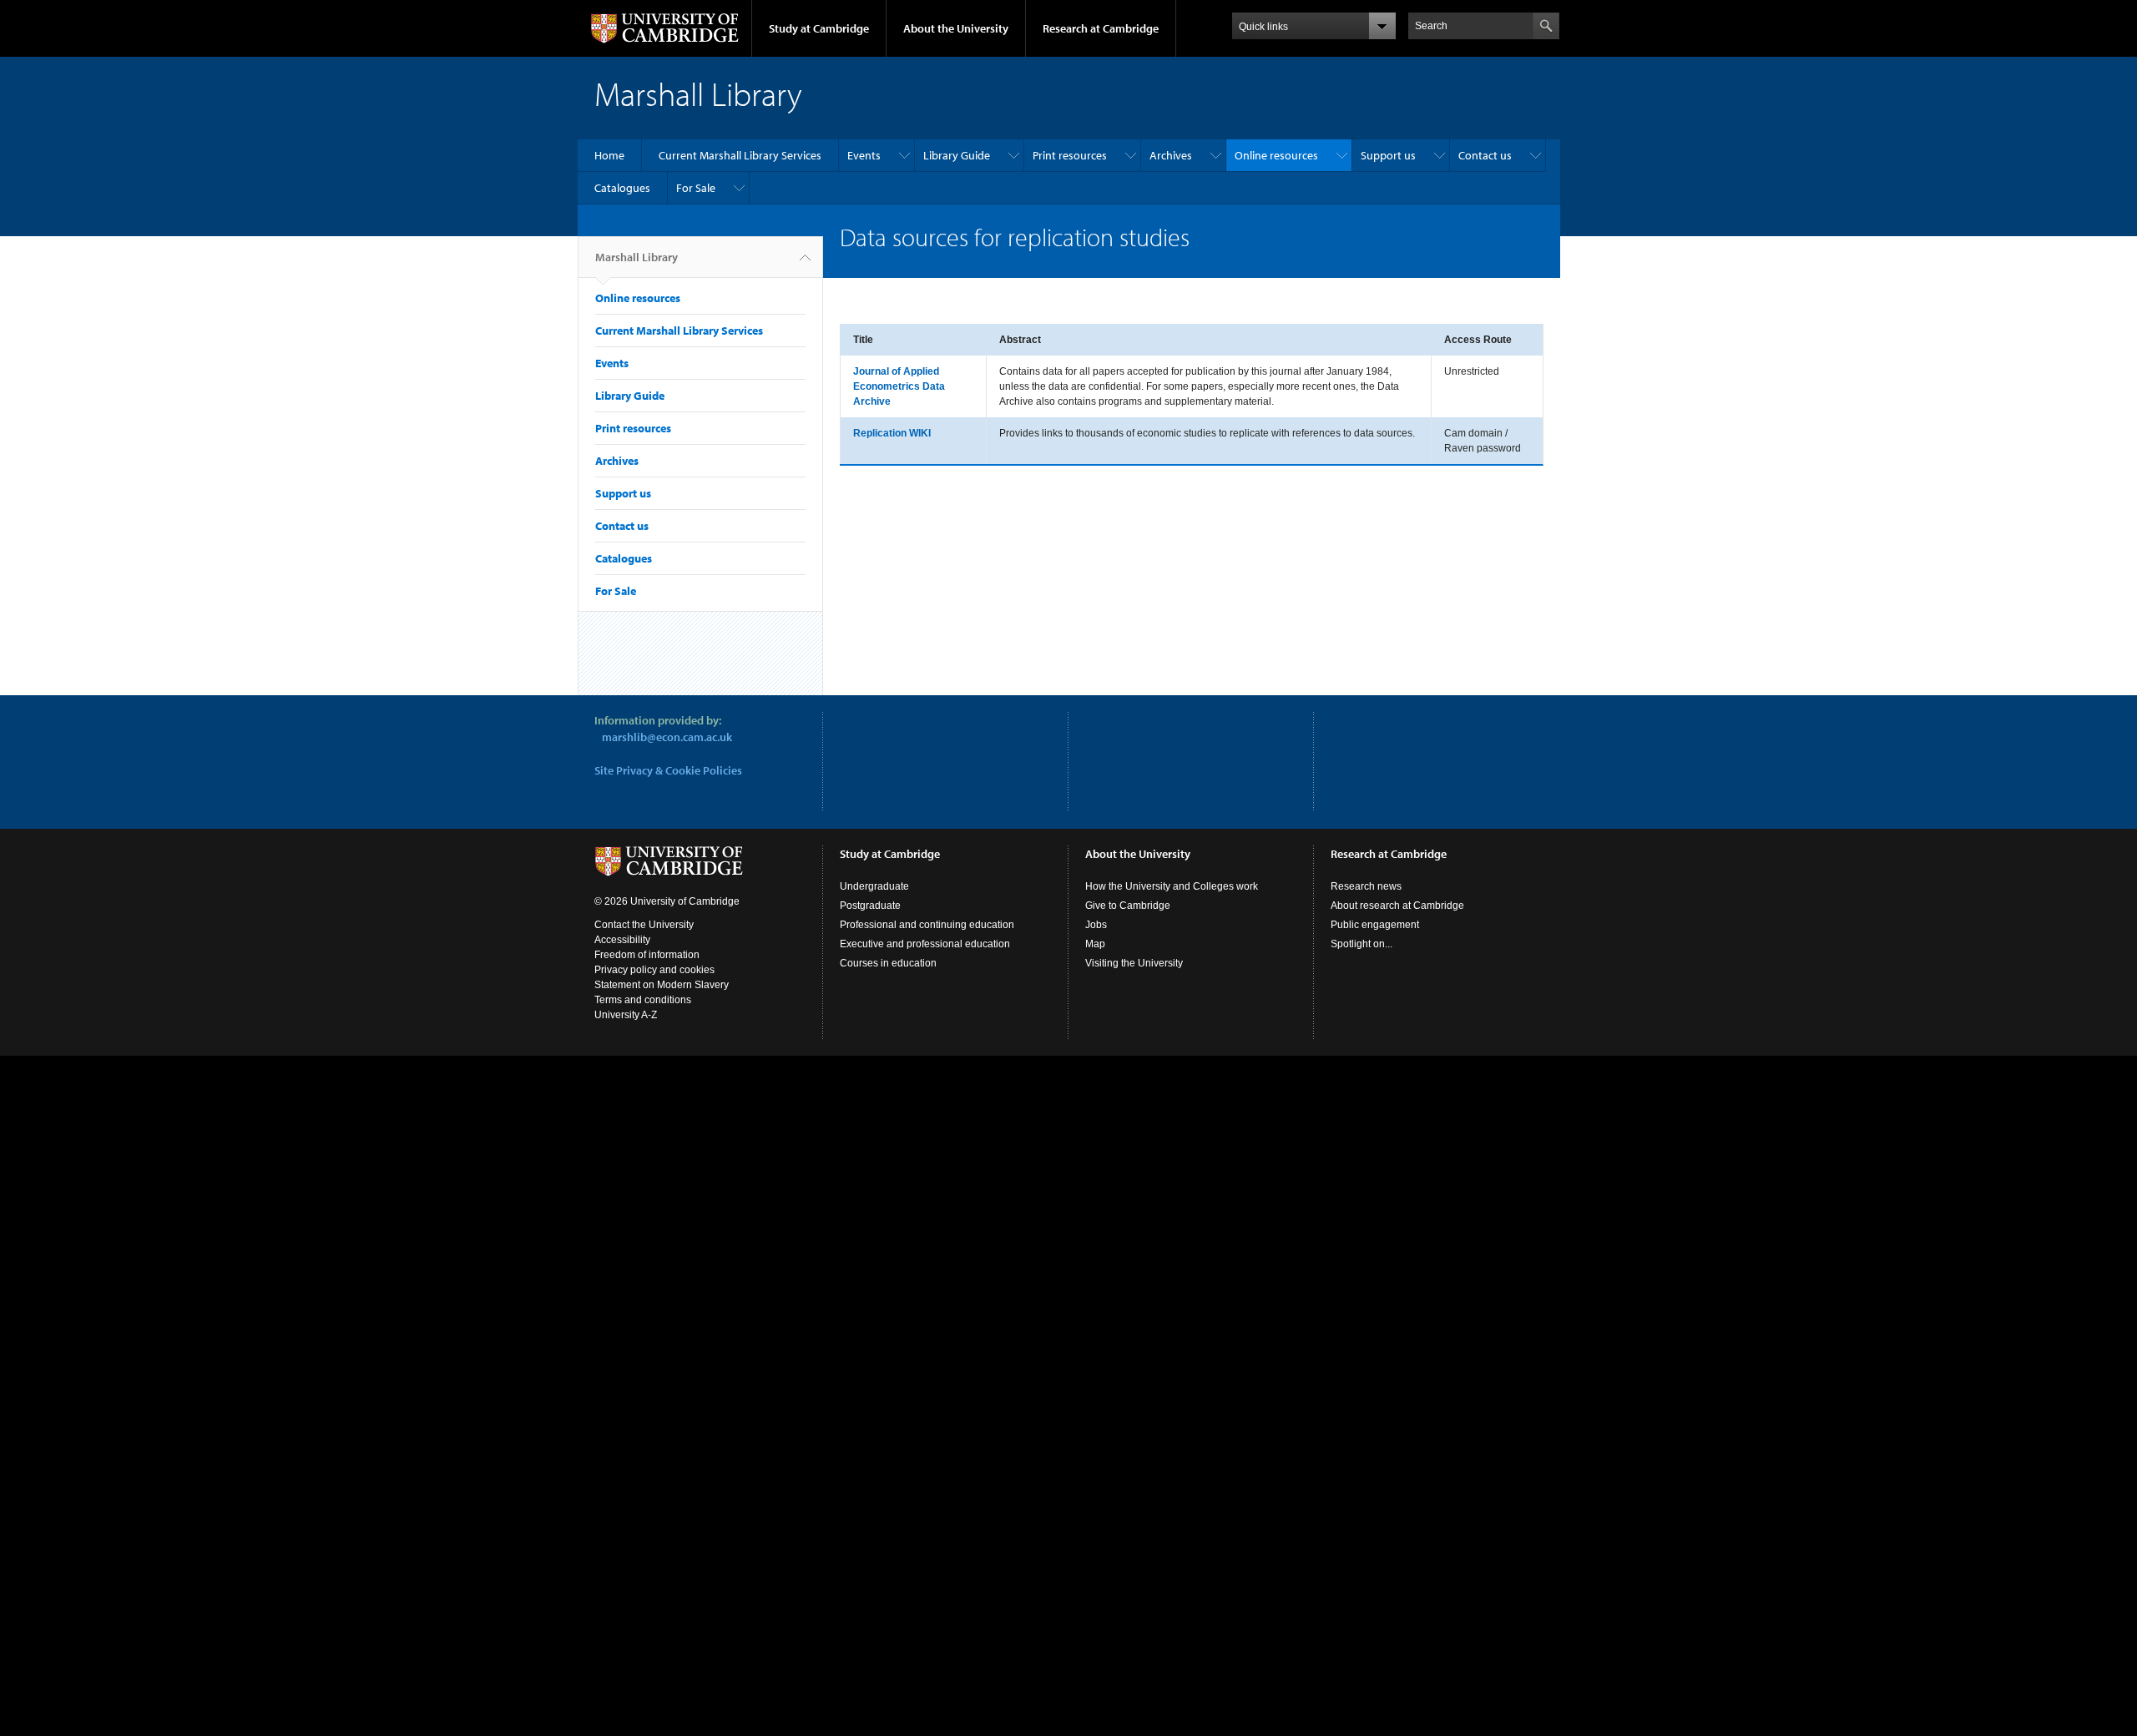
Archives (1171, 155)
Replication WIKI (892, 433)
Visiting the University (1134, 963)
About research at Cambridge (1397, 906)
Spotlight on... (1362, 944)
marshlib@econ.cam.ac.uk (667, 737)
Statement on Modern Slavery (662, 985)
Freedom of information (647, 955)
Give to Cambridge (1128, 906)
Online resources (1276, 155)
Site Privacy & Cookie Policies (668, 770)
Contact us (1485, 155)
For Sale (696, 188)
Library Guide (957, 155)
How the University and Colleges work (1172, 886)
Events (864, 155)
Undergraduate (874, 886)
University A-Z (626, 1015)
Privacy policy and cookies (654, 970)
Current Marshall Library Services (740, 155)
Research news (1366, 886)
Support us (1388, 155)
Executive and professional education (925, 944)
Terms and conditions (643, 1000)
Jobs (1096, 925)
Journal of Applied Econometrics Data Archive (899, 386)
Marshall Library (637, 257)
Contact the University (644, 925)
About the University (956, 28)
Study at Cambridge (819, 28)
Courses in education (888, 963)
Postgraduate (870, 906)
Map (1095, 944)
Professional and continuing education (927, 925)
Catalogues (622, 188)
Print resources (1070, 155)
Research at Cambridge (1101, 28)
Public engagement (1375, 925)
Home (609, 155)
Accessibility (622, 940)
